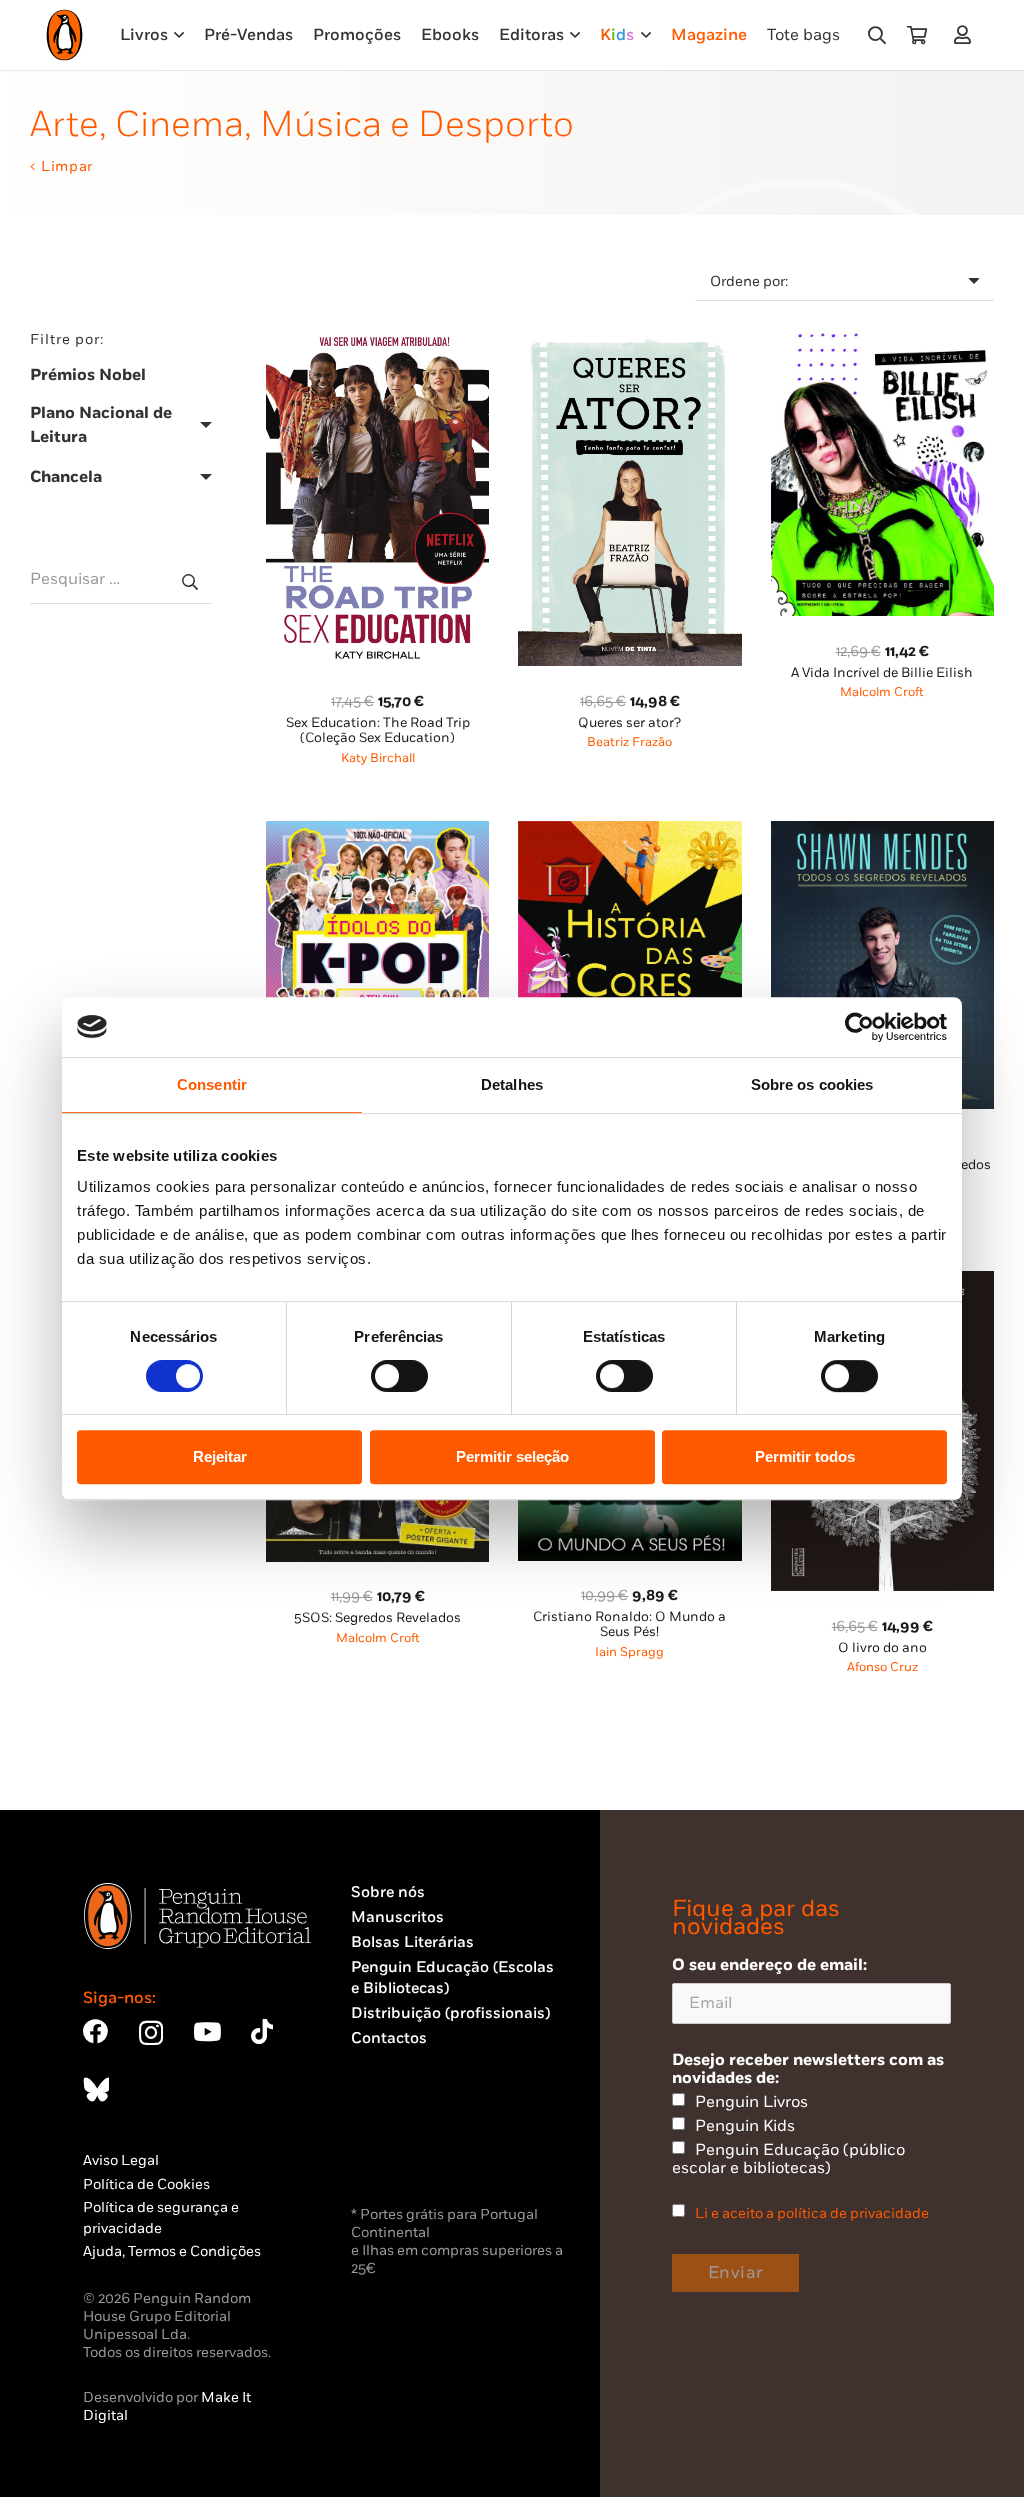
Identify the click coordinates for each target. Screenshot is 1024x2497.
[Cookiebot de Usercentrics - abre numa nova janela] (859, 1027)
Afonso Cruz (882, 1667)
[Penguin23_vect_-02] (411, 2149)
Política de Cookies (146, 2184)
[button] (877, 35)
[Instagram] (151, 2033)
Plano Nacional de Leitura (101, 425)
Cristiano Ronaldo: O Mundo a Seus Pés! (629, 1624)
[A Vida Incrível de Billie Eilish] (882, 339)
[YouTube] (207, 2031)
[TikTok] (262, 2031)
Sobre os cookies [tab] (812, 1084)
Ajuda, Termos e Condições (172, 2251)
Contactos (389, 2038)
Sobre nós (388, 1892)
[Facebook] (95, 2031)
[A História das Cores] (629, 832)
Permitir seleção (512, 1456)
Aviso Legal (121, 2160)
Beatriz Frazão (629, 742)
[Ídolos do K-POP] (377, 832)
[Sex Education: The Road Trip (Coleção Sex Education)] (377, 339)
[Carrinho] (917, 35)
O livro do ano (882, 1648)
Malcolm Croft (882, 692)
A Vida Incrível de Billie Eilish (882, 673)
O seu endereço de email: (769, 1965)
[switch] (399, 1376)
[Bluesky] (96, 2089)
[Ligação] (966, 34)
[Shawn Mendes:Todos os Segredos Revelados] (882, 832)
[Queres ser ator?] (629, 339)
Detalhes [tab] (512, 1084)
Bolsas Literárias (412, 1942)
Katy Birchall (378, 758)
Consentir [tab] (212, 1084)
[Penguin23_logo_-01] (64, 35)
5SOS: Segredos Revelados (377, 1618)
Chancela (66, 477)
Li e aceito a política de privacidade (812, 2213)
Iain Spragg (629, 1652)
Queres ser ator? (629, 723)
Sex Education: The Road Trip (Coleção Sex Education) (378, 730)
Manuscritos (397, 1917)
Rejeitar (220, 1456)
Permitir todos (805, 1456)
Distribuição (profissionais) (450, 2013)
